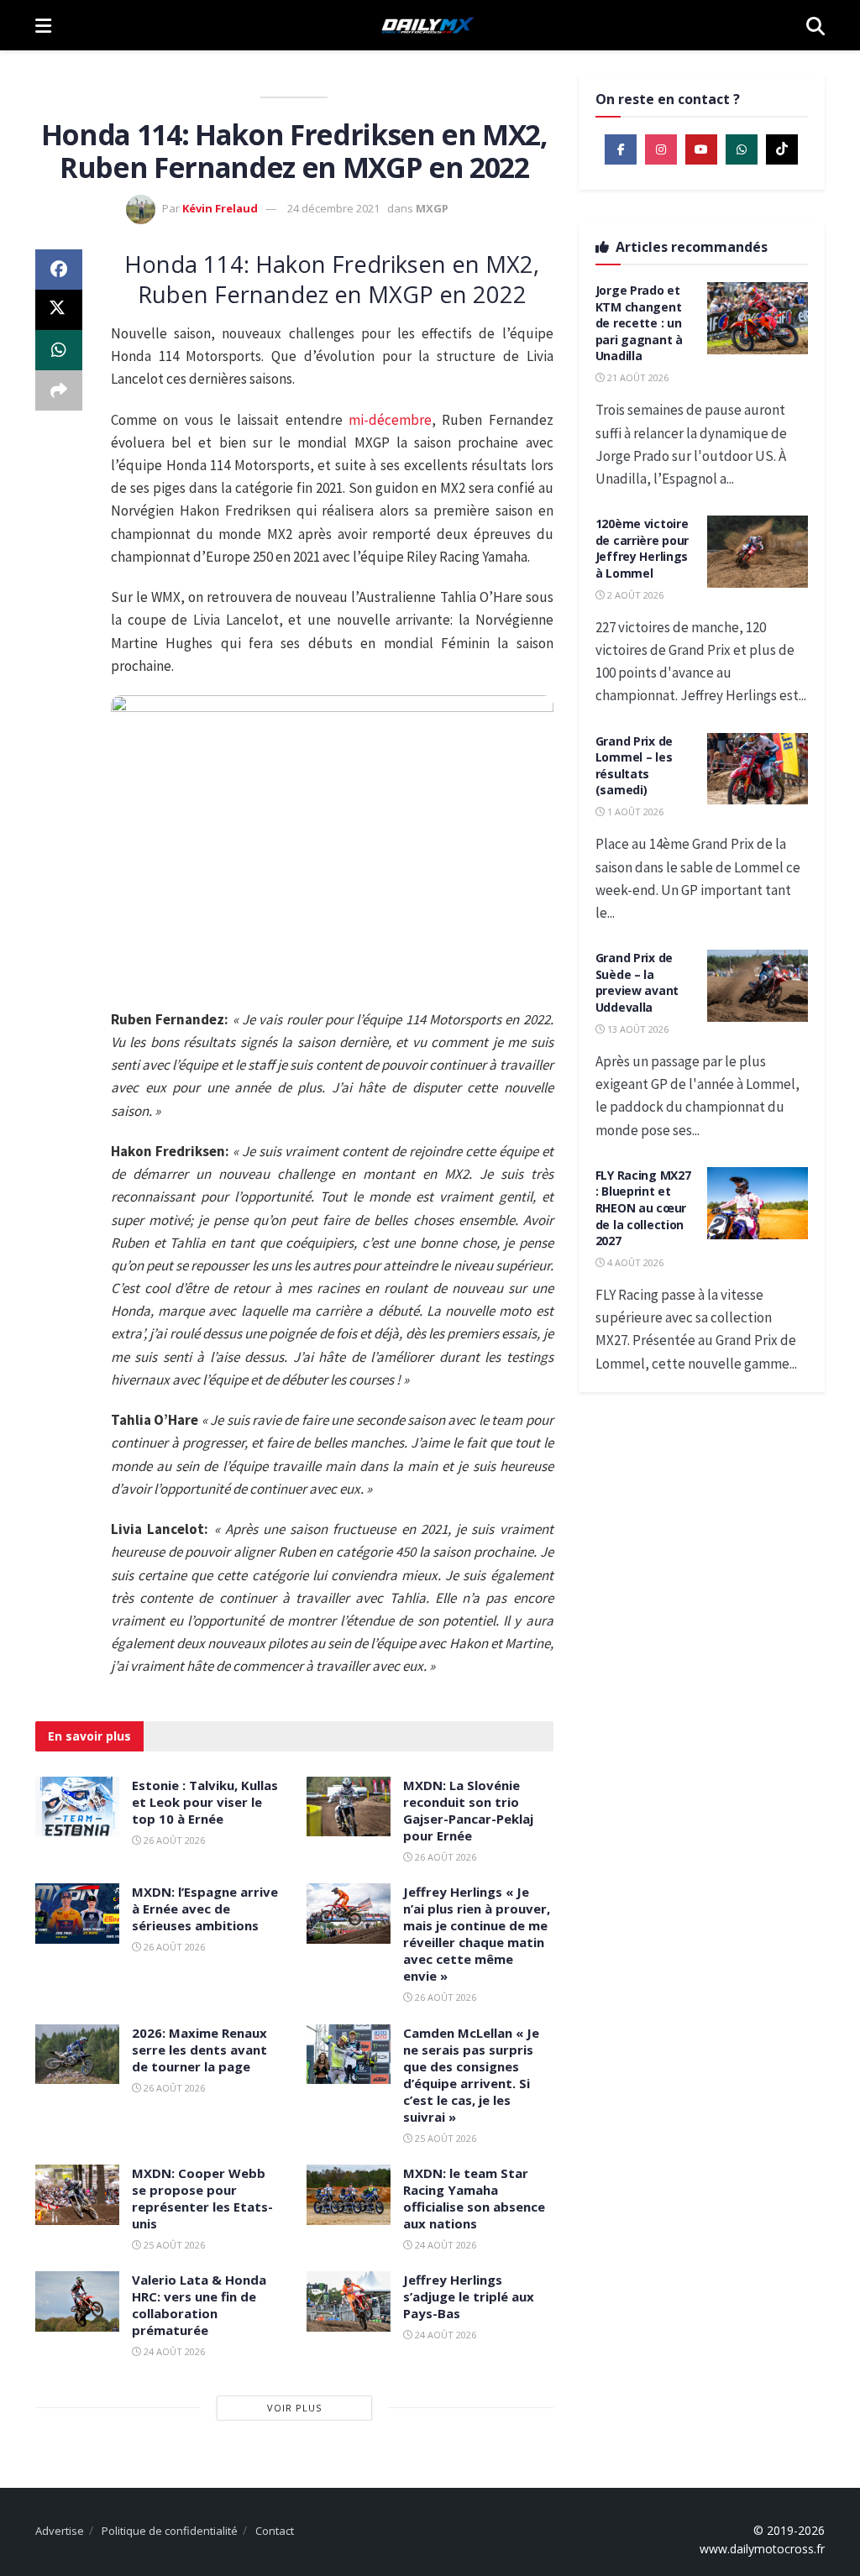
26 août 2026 (173, 1840)
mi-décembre (390, 420)
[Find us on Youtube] (701, 149)
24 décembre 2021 (333, 208)
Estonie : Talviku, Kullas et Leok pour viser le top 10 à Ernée (205, 1802)
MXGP (432, 208)
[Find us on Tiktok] (782, 149)
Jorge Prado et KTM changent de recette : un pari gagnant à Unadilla (639, 323)
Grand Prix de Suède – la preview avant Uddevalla (637, 982)
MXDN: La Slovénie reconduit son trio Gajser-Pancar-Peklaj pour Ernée (468, 1810)
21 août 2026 (637, 377)
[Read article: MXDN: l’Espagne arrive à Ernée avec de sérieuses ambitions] (77, 1914)
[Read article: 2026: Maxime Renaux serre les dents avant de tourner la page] (77, 2055)
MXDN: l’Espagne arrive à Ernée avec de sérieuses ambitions (205, 1908)
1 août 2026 (634, 812)
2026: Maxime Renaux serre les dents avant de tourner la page (199, 2050)
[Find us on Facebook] (621, 149)
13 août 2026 (637, 1029)
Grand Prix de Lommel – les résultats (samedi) (634, 766)
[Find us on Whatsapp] (742, 149)
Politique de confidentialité (170, 2531)
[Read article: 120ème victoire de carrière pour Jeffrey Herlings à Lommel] (758, 552)
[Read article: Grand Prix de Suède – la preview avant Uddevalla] (758, 986)
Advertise (60, 2531)
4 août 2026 (634, 1262)
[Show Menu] (43, 25)
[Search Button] (815, 25)
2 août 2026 (634, 595)
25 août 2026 (444, 2138)
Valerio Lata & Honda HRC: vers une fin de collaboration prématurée (199, 2305)
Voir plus (294, 2408)
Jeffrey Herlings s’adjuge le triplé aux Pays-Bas (469, 2296)
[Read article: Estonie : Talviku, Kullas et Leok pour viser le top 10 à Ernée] (77, 1807)
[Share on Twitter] (59, 310)
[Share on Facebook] (59, 270)
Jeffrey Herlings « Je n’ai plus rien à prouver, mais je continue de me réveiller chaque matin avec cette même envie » (477, 1934)
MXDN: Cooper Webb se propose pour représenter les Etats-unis (202, 2198)
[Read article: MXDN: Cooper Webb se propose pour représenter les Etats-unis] (77, 2195)
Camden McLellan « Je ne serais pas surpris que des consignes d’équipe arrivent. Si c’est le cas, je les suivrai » (471, 2075)
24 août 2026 (444, 2245)
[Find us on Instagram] (661, 149)
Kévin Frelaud (220, 208)
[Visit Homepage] (428, 25)
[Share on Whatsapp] (59, 350)
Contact (275, 2531)
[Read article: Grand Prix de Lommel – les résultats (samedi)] (758, 769)
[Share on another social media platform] (59, 390)
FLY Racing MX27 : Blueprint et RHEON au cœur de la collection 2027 (643, 1208)
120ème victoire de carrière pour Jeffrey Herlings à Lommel (642, 548)
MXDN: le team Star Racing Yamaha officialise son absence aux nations (474, 2198)
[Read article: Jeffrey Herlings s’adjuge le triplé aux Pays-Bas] (349, 2301)
